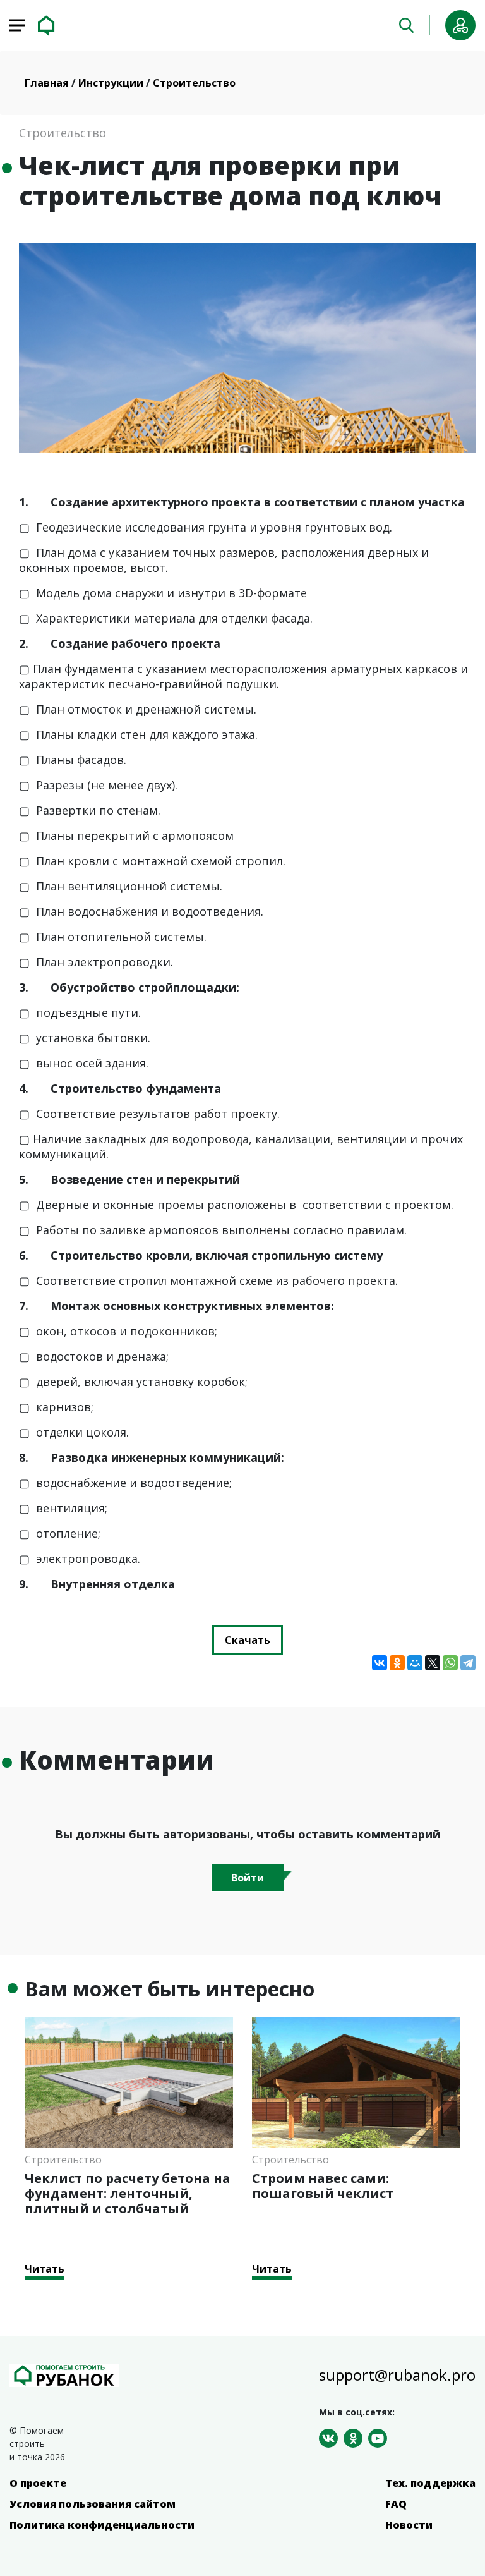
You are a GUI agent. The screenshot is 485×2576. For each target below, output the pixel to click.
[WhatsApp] (450, 1663)
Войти (248, 1878)
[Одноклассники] (397, 1663)
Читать (45, 2269)
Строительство (194, 83)
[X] (433, 1663)
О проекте (38, 2483)
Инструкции (112, 83)
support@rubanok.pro (397, 2375)
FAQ (396, 2504)
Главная (48, 83)
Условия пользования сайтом (93, 2504)
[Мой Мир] (415, 1663)
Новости (409, 2525)
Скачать (248, 1640)
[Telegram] (468, 1663)
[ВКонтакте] (380, 1663)
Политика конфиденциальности (102, 2525)
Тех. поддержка (430, 2483)
